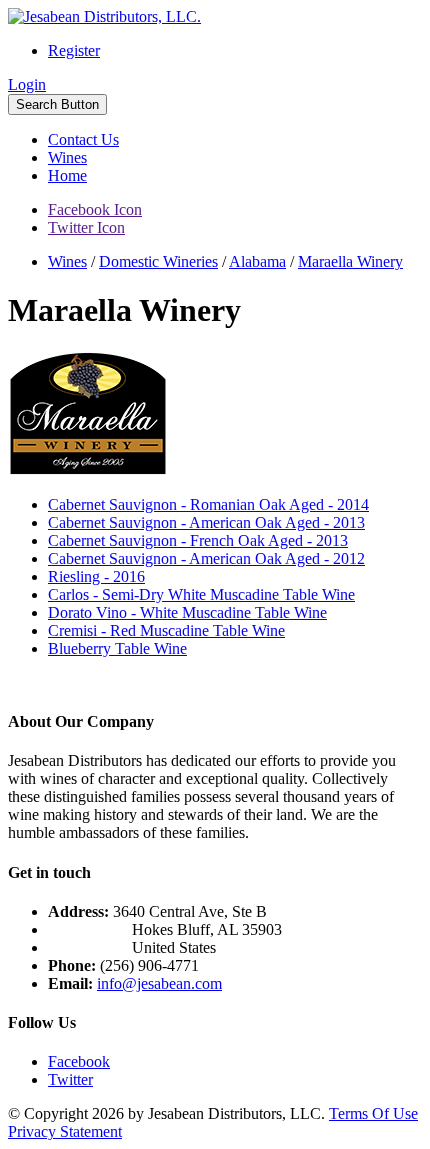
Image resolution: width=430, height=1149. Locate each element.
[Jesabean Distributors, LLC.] (104, 16)
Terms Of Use (373, 1113)
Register (74, 50)
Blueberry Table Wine (117, 648)
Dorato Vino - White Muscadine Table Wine (187, 612)
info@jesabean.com (159, 983)
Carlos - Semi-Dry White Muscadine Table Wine (201, 594)
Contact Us (83, 139)
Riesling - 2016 (96, 576)
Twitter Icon (86, 227)
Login (27, 84)
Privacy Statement (65, 1131)
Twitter (70, 1079)
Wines (67, 157)
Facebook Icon (95, 209)
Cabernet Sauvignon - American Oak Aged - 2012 (206, 558)
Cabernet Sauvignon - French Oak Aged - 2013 (198, 540)
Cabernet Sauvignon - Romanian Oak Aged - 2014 (208, 504)
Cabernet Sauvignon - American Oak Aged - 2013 (206, 522)
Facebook (79, 1061)
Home (67, 175)
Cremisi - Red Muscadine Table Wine (166, 630)
